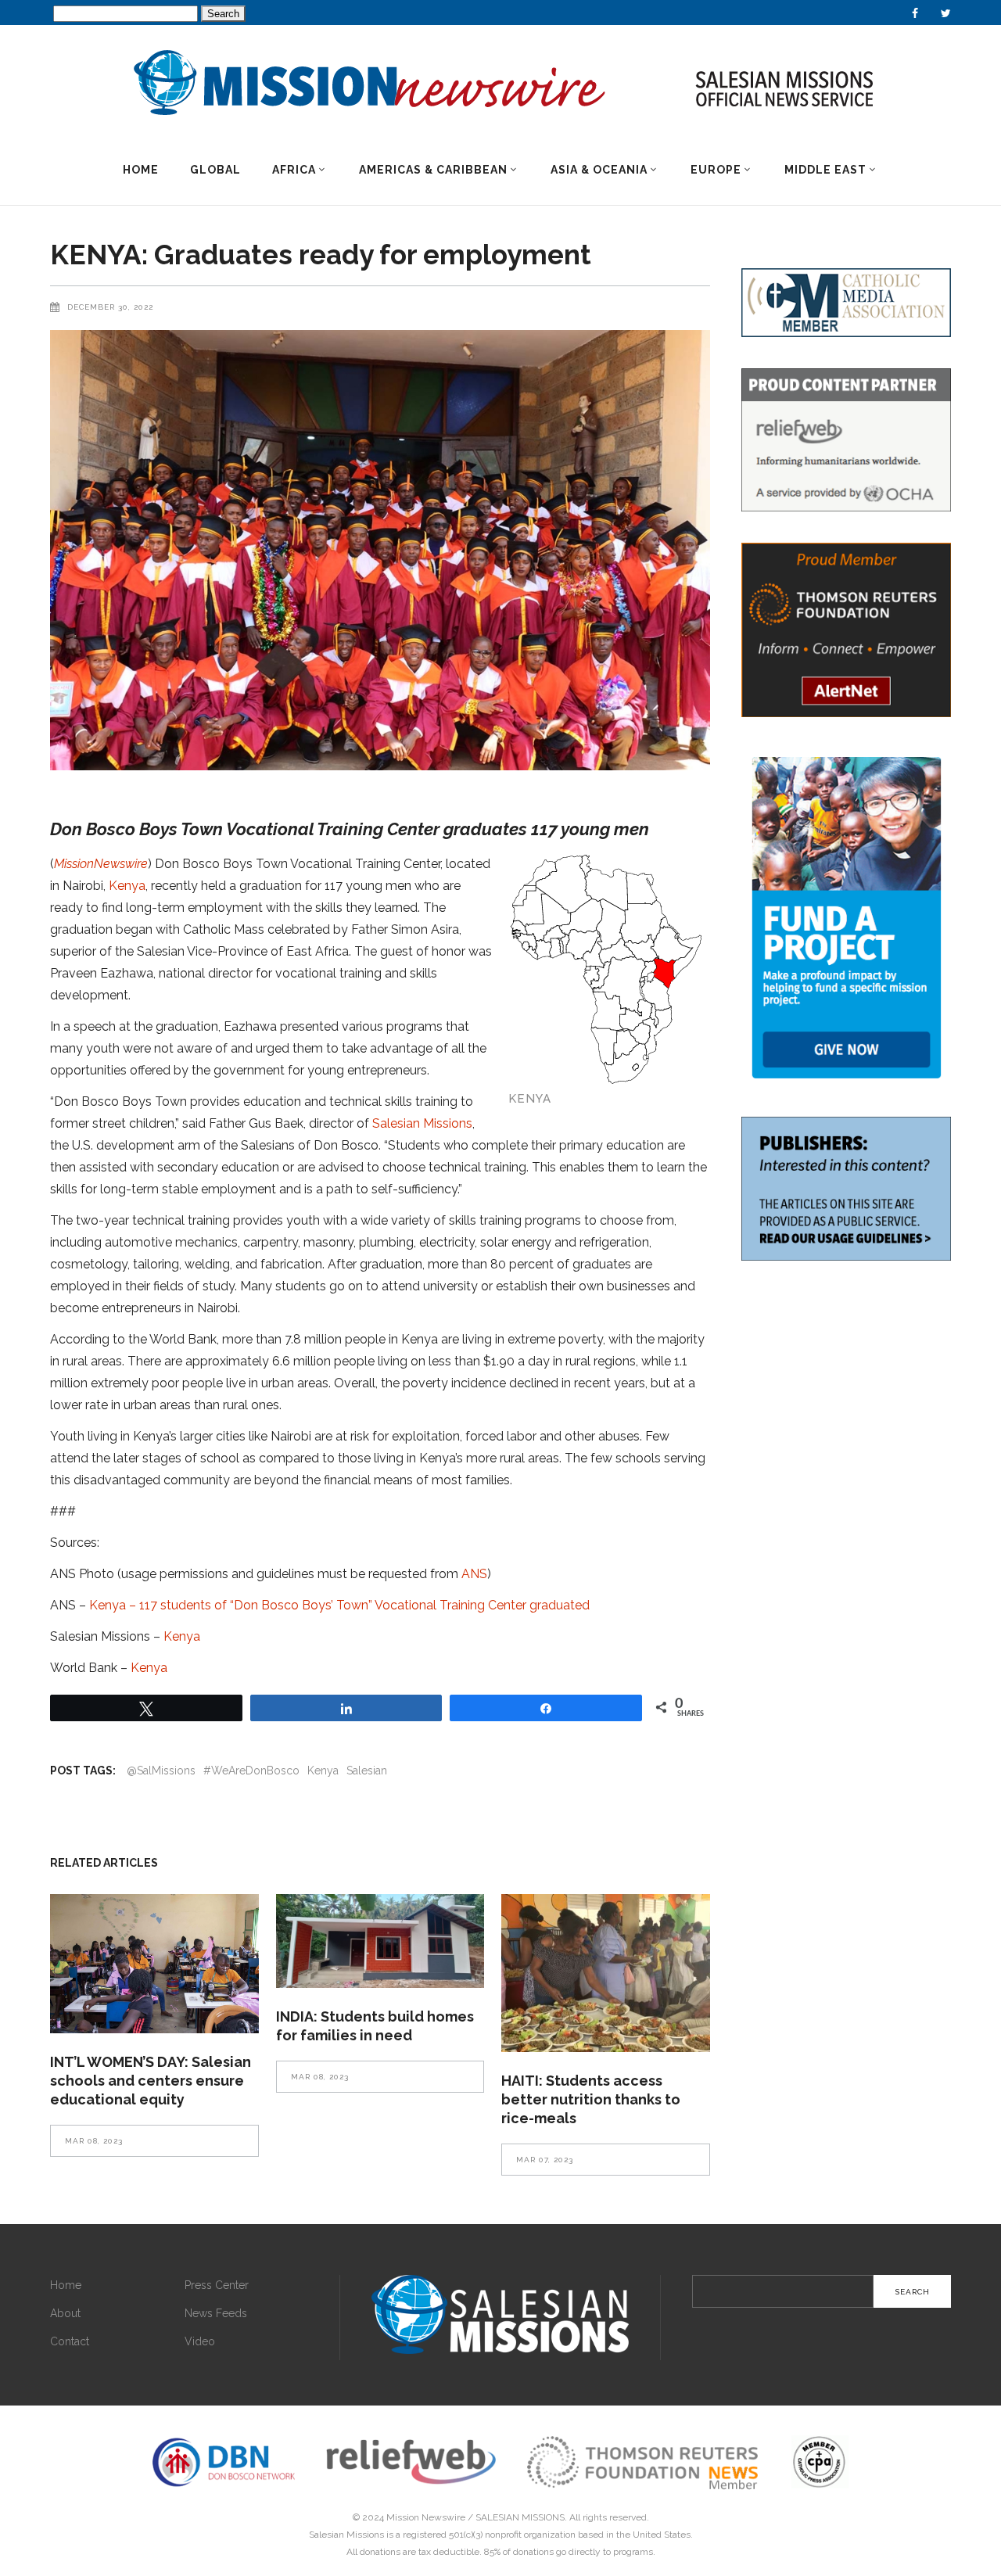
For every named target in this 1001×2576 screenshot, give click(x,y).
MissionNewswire (101, 864)
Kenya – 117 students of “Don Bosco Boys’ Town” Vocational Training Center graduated (339, 1605)
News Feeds (216, 2313)
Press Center (217, 2285)
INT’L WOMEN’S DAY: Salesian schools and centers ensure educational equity (151, 2081)
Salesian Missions (422, 1123)
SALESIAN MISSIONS (520, 2517)
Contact (70, 2341)
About (65, 2313)
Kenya (127, 886)
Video (200, 2341)
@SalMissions (161, 1771)
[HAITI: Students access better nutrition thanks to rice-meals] (606, 1973)
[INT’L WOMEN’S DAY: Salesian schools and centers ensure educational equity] (154, 1964)
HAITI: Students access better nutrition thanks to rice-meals (591, 2099)
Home (66, 2285)
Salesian (367, 1771)
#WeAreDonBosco (251, 1771)
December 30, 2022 (110, 307)
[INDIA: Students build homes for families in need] (380, 1941)
